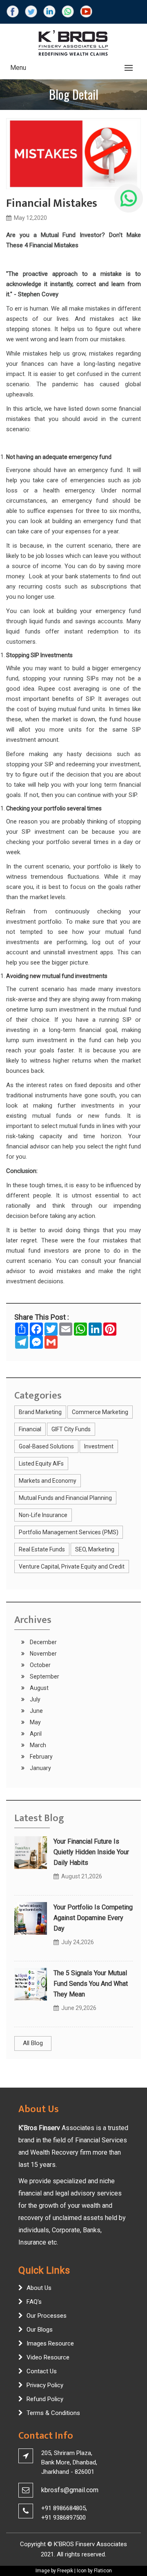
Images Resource (50, 2343)
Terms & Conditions (53, 2413)
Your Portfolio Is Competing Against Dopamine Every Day (93, 1918)
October (40, 1665)
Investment (99, 1446)
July (35, 1699)
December (43, 1642)
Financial (30, 1429)
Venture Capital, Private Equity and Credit (72, 1567)
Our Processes (47, 2316)
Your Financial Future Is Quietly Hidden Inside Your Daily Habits (91, 1852)
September (44, 1676)
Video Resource (48, 2357)
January (40, 1768)
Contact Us (42, 2371)
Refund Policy (45, 2399)
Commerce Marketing (100, 1412)
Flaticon (103, 2571)
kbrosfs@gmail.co (67, 2490)
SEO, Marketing (95, 1549)
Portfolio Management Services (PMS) (69, 1532)
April (35, 1734)
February (41, 1757)
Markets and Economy (48, 1481)
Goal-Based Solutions (46, 1446)
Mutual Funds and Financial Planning (65, 1498)
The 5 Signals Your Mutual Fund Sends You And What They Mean (91, 1984)
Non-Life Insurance (43, 1515)
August (39, 1688)
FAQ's (34, 2302)
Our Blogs (40, 2330)
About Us (39, 2288)
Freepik (65, 2571)
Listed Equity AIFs (41, 1464)
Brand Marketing (40, 1412)
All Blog (33, 2043)
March (37, 1745)
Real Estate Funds (42, 1549)
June (36, 1711)
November (43, 1654)
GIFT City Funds (71, 1429)
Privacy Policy (45, 2385)
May (35, 1722)
